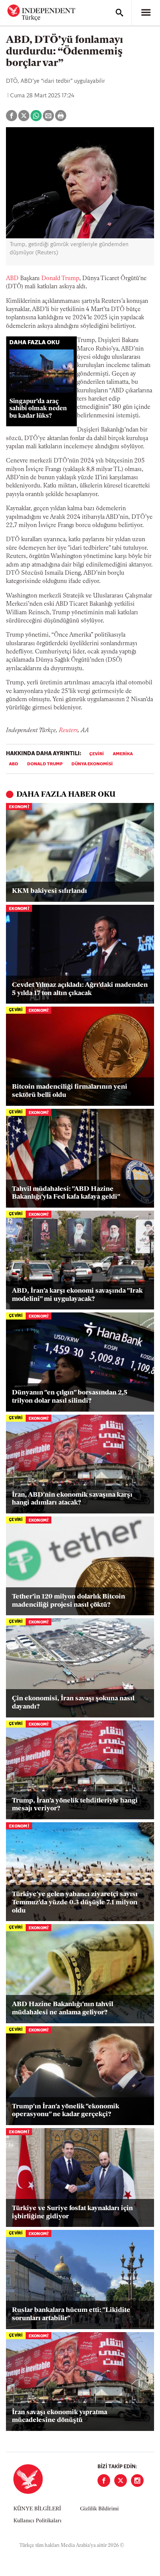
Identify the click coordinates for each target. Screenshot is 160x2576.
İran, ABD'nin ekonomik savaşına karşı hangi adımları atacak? (72, 1499)
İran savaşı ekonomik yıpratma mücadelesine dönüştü (60, 2417)
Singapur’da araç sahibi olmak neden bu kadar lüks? (38, 409)
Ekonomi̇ (19, 807)
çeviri (97, 754)
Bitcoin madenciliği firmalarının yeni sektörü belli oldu (70, 1091)
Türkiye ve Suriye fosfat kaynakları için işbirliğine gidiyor (72, 2213)
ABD (12, 279)
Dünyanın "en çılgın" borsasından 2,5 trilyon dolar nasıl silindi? (70, 1397)
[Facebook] (104, 2481)
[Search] (119, 13)
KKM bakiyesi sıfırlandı (49, 891)
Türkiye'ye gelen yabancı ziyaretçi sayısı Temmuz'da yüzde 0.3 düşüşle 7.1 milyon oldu (75, 1903)
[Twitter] (121, 2481)
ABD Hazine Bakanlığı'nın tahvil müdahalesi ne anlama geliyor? (63, 2009)
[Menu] (146, 13)
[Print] (61, 116)
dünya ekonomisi (92, 764)
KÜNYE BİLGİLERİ (37, 2509)
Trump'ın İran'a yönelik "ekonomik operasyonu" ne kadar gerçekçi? (65, 2111)
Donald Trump (60, 279)
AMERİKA (123, 754)
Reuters (68, 731)
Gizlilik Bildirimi (99, 2509)
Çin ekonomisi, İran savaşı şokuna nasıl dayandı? (73, 1703)
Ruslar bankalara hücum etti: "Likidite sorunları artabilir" (71, 2315)
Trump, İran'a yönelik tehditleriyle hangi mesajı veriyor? (75, 1805)
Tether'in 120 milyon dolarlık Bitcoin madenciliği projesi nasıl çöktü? (68, 1601)
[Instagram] (137, 2481)
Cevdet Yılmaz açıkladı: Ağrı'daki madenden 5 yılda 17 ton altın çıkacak (80, 989)
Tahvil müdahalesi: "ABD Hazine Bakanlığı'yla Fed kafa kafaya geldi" (66, 1193)
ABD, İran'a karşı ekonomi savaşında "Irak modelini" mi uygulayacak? (77, 1295)
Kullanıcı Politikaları (37, 2521)
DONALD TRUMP (45, 764)
